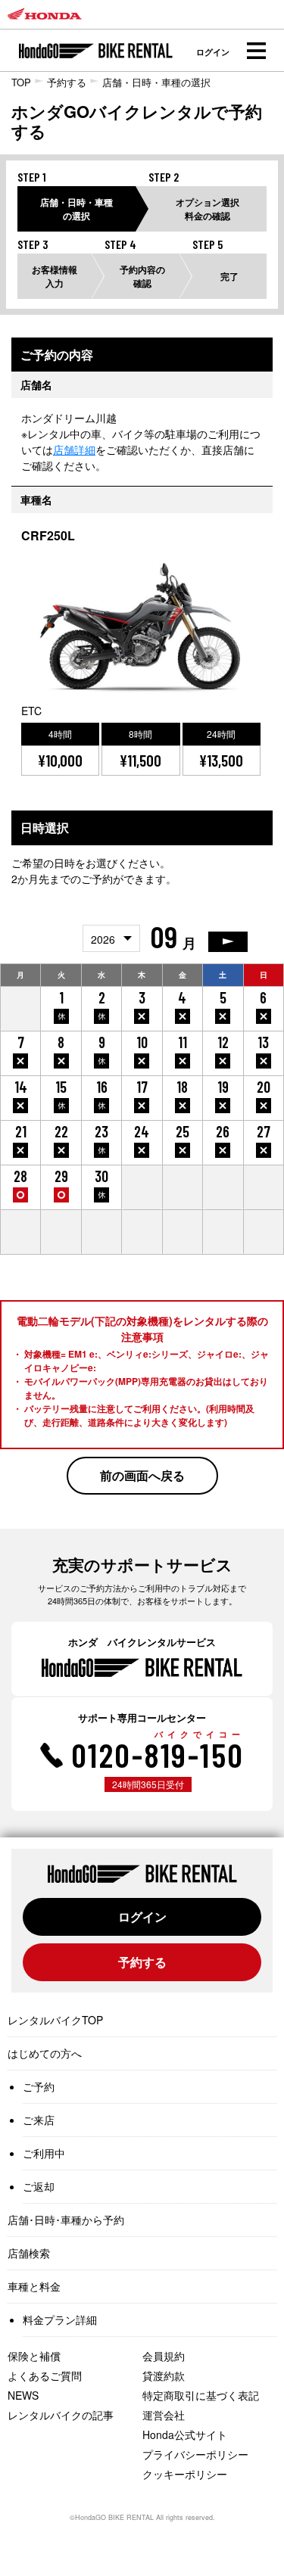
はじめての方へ (45, 2053)
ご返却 (39, 2186)
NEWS (23, 2395)
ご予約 (39, 2086)
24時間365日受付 (148, 1784)
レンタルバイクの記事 (61, 2415)
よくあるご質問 (45, 2375)
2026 (103, 939)
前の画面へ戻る (142, 1475)
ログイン (213, 52)
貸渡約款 (164, 2375)
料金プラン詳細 (60, 2319)
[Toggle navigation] (256, 51)
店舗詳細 (74, 450)
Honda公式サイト (185, 2434)
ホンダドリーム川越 (69, 418)
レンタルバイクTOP (55, 2020)
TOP (21, 82)
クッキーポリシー (185, 2474)
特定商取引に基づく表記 (201, 2395)
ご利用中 (44, 2153)
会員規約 (164, 2356)
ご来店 (39, 2120)
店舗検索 (29, 2253)
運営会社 (164, 2415)
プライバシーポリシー (195, 2454)
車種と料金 (34, 2286)
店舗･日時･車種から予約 (66, 2220)
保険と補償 (34, 2356)
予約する (67, 82)
